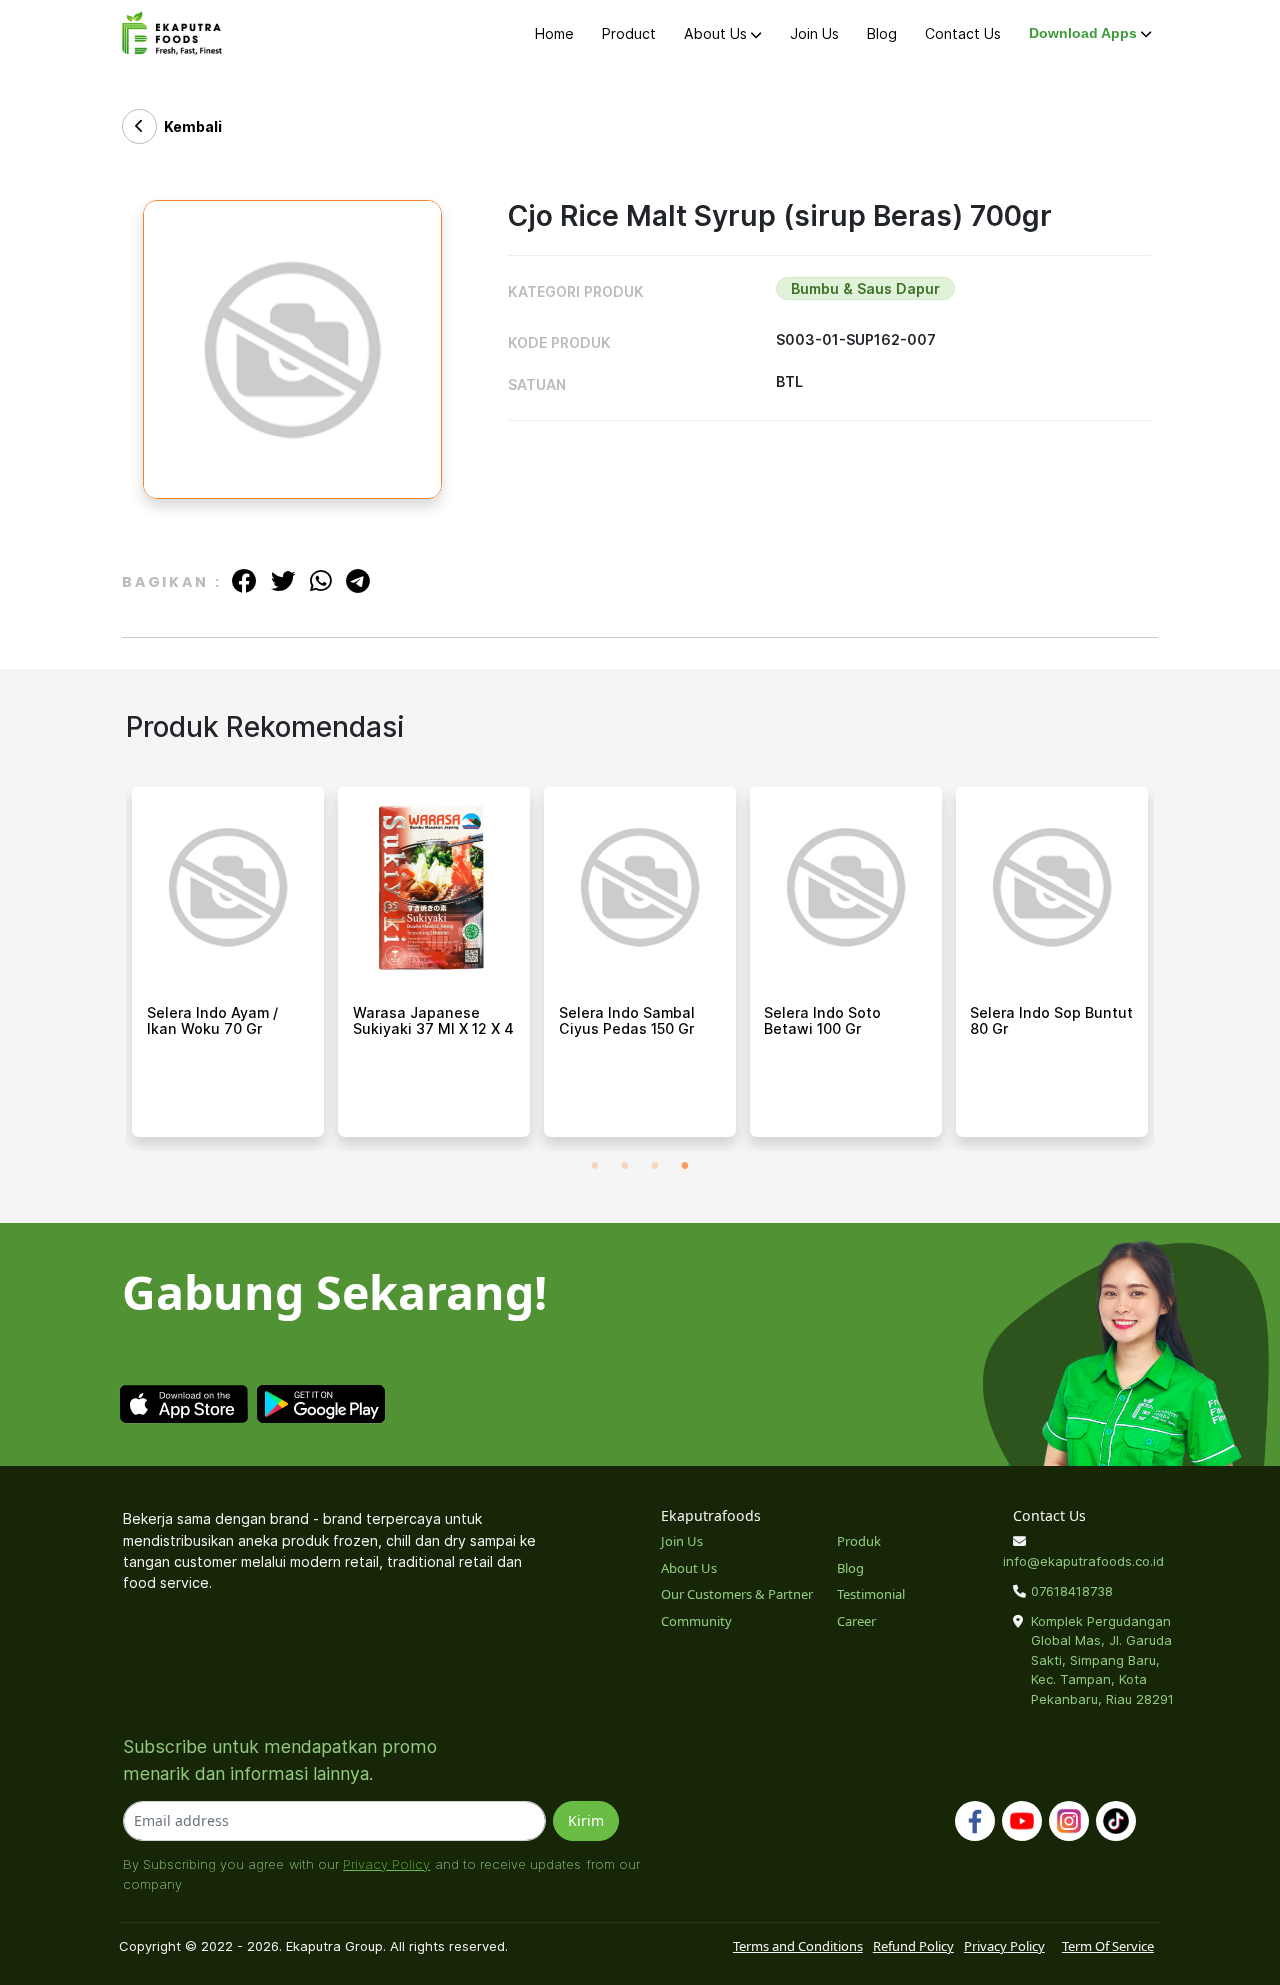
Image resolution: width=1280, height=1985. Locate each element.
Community (696, 1621)
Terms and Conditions (798, 1946)
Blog (882, 33)
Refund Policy (913, 1946)
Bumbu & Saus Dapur (865, 288)
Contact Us (963, 33)
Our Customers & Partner (737, 1594)
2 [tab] (625, 1166)
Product (629, 33)
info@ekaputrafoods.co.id (1083, 1561)
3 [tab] (655, 1166)
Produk (859, 1541)
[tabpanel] (228, 969)
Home (554, 33)
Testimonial (871, 1594)
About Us (717, 33)
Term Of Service (1108, 1946)
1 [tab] (595, 1166)
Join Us (814, 33)
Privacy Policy (386, 1864)
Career (856, 1621)
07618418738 (1072, 1591)
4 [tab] (685, 1166)
